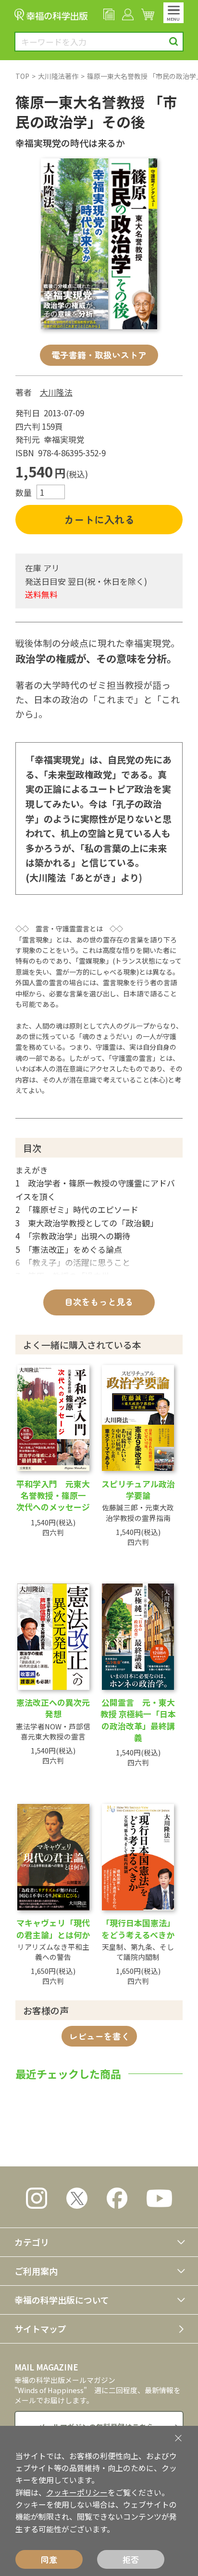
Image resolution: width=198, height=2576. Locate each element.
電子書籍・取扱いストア (99, 355)
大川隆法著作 (58, 76)
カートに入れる (99, 519)
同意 (49, 2559)
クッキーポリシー (77, 2492)
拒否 (131, 2559)
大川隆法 (56, 392)
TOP (22, 76)
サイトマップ (40, 2329)
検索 (174, 42)
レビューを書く (99, 2036)
